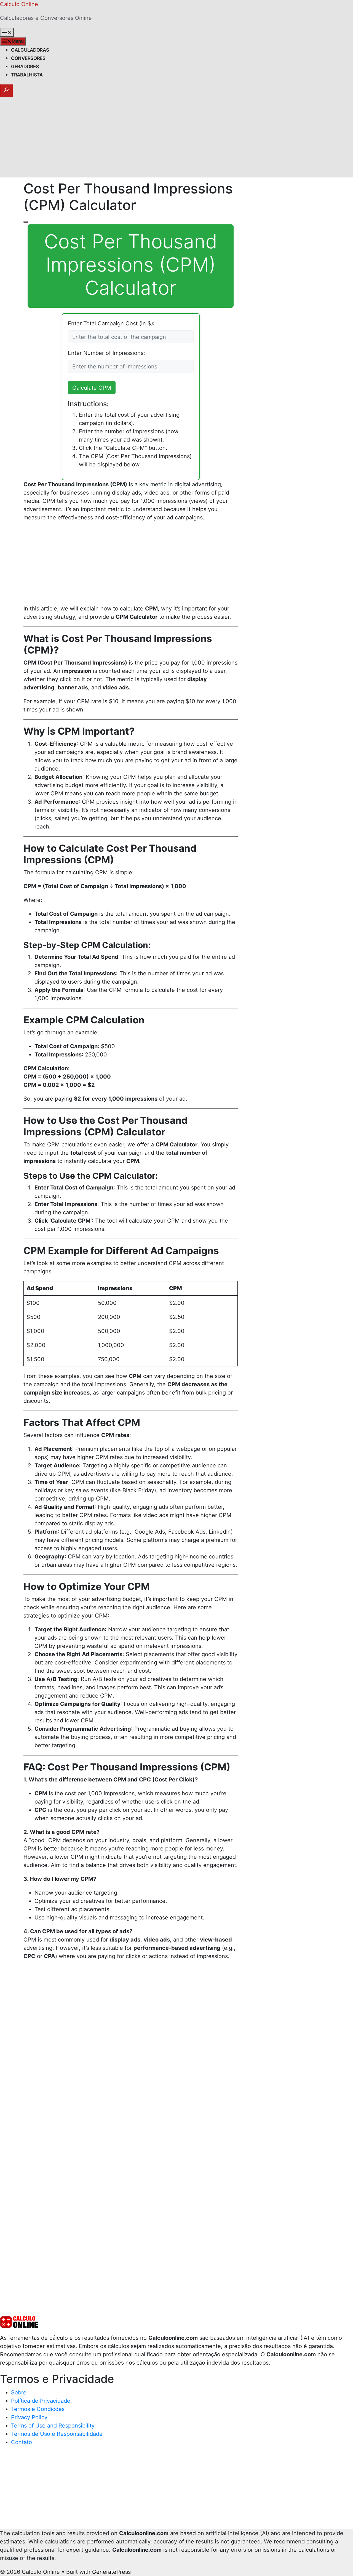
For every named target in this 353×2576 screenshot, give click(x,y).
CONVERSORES (28, 58)
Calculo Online (19, 4)
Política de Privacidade (41, 2401)
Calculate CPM (92, 388)
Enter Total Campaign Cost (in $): (111, 323)
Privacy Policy (29, 2417)
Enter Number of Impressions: (106, 353)
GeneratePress (111, 2572)
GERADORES (25, 67)
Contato (22, 2442)
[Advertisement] (176, 139)
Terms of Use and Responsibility (53, 2426)
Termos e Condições (38, 2409)
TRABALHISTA (27, 75)
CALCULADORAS (30, 50)
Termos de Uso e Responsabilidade (57, 2434)
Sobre (19, 2392)
